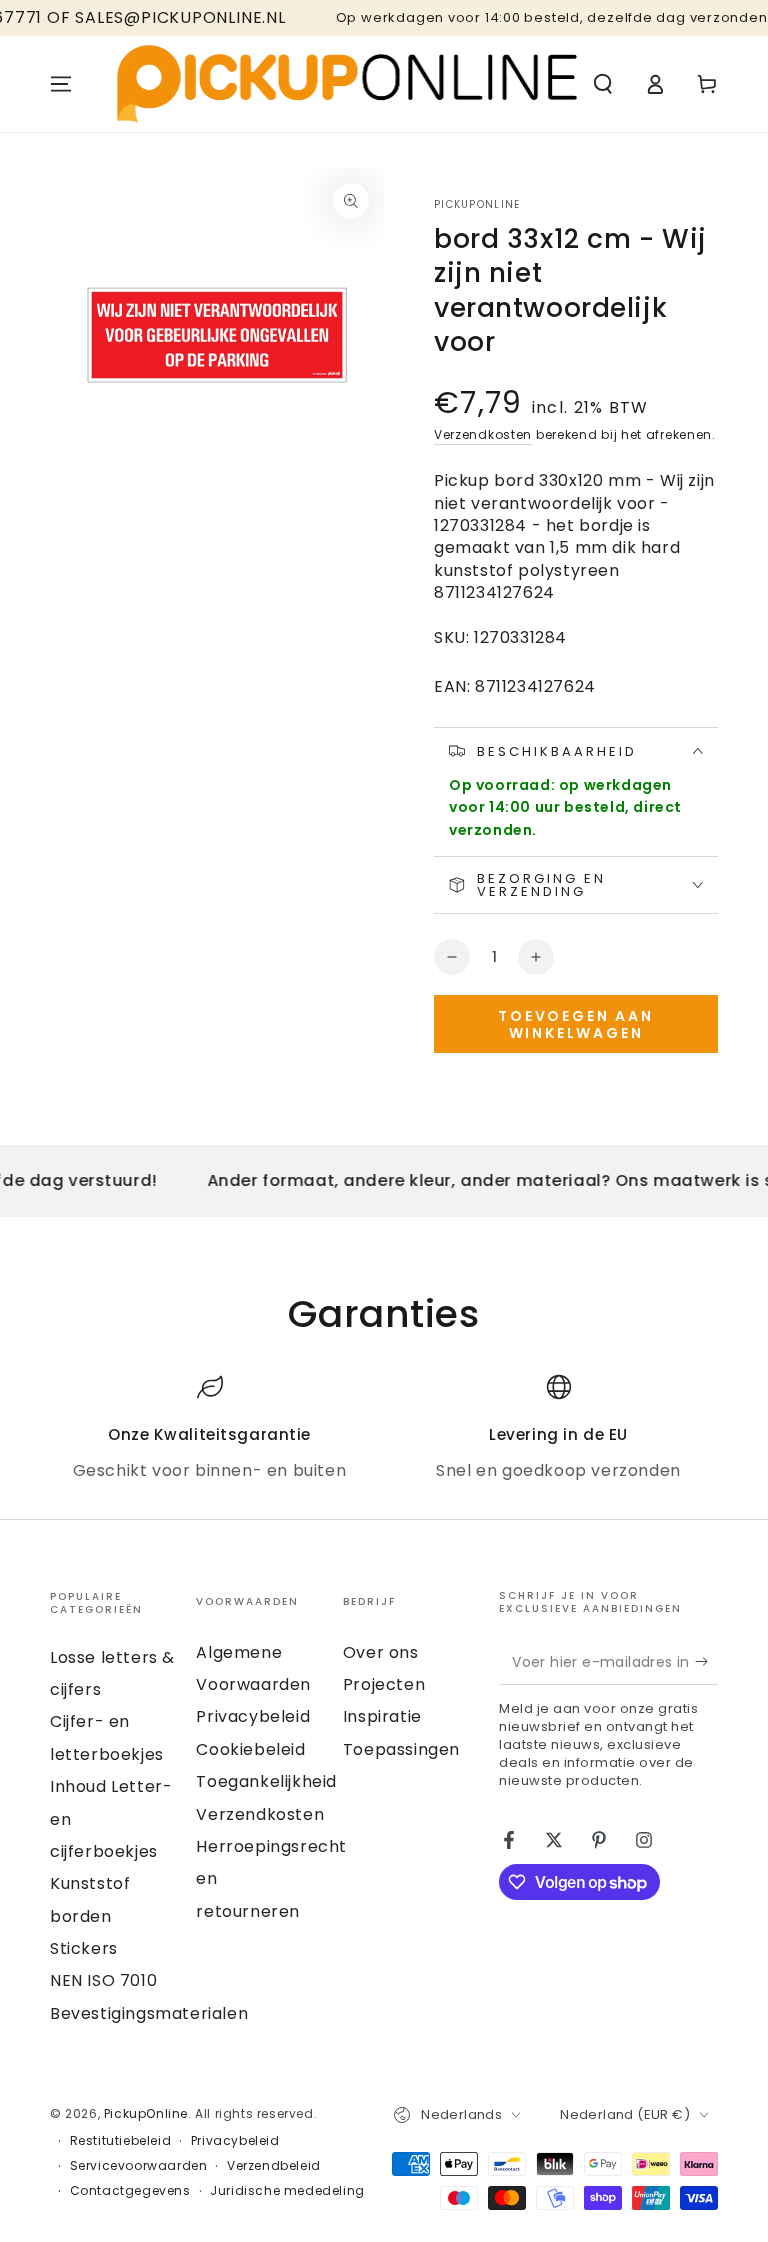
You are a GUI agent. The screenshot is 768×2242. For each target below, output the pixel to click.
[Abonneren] (706, 1662)
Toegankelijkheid (266, 1781)
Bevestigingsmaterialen (149, 2013)
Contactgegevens (130, 2191)
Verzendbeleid (274, 2166)
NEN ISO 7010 (103, 1980)
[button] (603, 84)
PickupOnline (477, 205)
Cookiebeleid (250, 1749)
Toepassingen (401, 1749)
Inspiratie (382, 1716)
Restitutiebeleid (121, 2141)
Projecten (384, 1684)
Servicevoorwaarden (139, 2166)
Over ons (381, 1652)
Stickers (84, 1948)
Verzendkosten (483, 434)
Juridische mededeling (287, 2191)
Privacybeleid (253, 1716)
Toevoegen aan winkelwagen (575, 1024)
